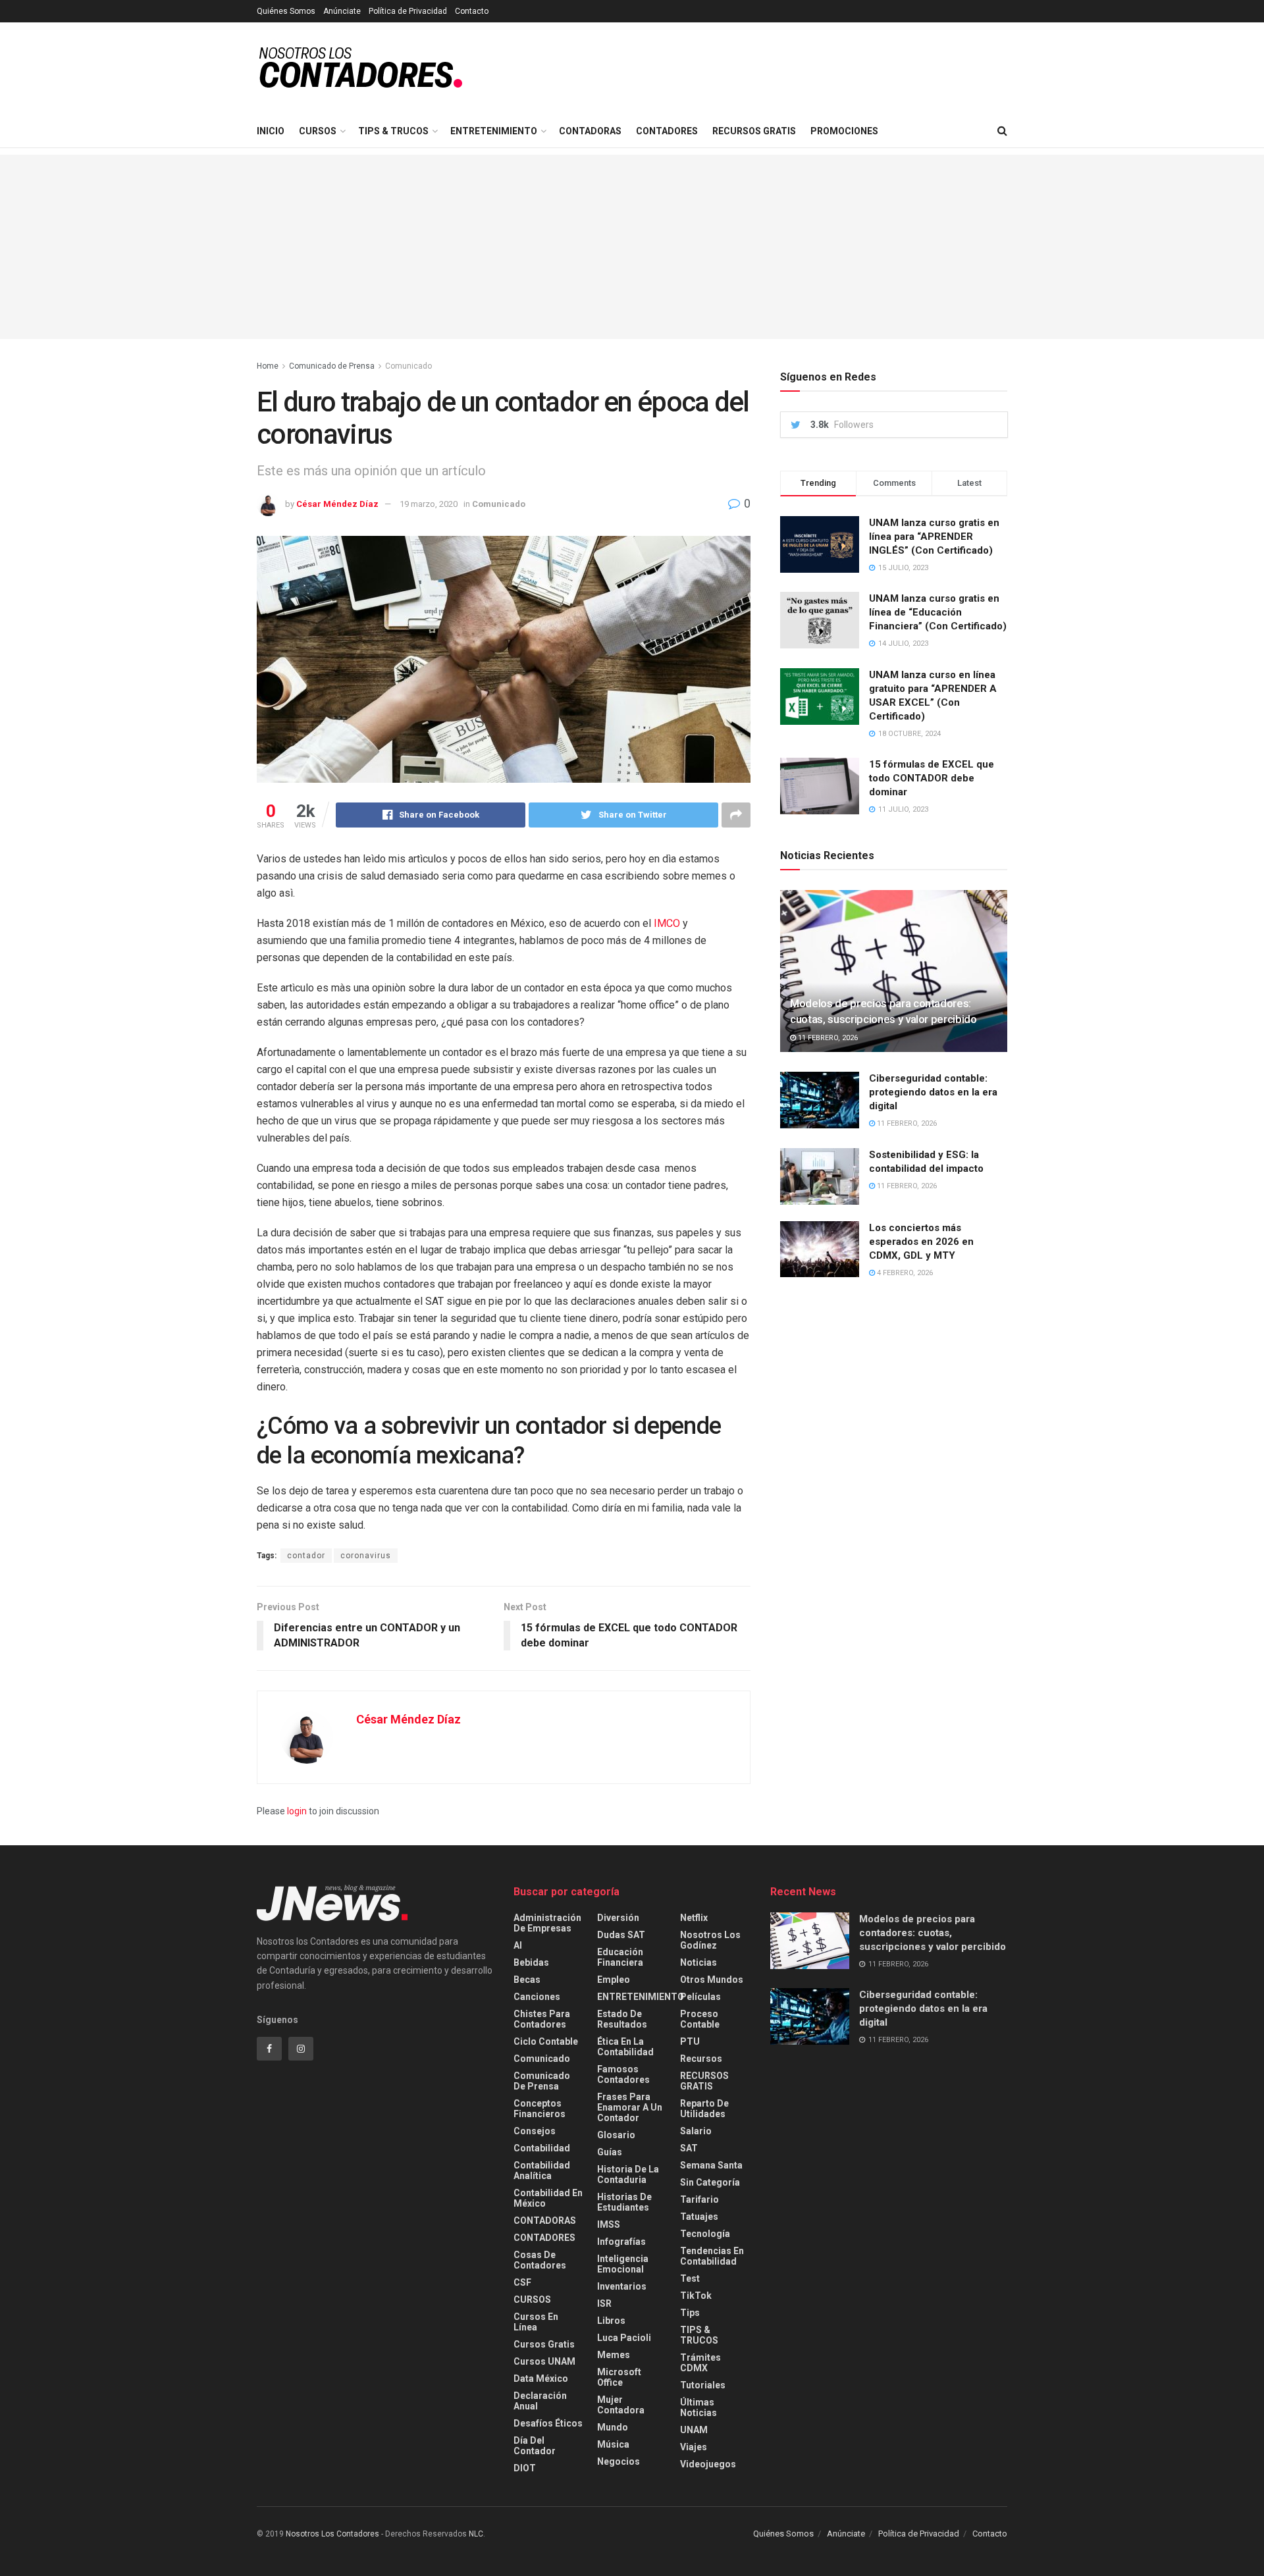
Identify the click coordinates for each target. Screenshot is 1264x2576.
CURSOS (318, 131)
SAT (689, 2148)
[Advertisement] (632, 247)
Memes (614, 2355)
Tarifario (699, 2199)
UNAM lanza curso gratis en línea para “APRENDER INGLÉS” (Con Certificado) (934, 537)
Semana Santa (711, 2165)
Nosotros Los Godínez (710, 1940)
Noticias (698, 1962)
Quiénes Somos (286, 11)
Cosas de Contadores (540, 2260)
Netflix (694, 1918)
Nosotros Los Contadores (332, 2534)
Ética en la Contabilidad (625, 2047)
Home (268, 366)
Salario (696, 2131)
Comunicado (408, 366)
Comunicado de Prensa (332, 366)
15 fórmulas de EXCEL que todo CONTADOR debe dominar (932, 778)
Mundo (613, 2427)
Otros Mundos (712, 1980)
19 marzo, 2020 (429, 504)
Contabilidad (542, 2148)
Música (613, 2444)
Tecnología (705, 2234)
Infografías (621, 2242)
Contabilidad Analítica (542, 2170)
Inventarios (622, 2286)
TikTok (696, 2296)
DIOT (525, 2468)
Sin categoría (710, 2182)
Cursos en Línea (536, 2322)
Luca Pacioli (624, 2338)
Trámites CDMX (700, 2363)
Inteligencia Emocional (623, 2264)
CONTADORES (667, 131)
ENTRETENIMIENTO (494, 131)
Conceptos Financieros (540, 2109)
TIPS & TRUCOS (393, 131)
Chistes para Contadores (542, 2019)
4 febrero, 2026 (904, 1273)
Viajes (694, 2447)
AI (518, 1945)
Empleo (614, 1980)
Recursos (701, 2059)
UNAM (694, 2430)
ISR (604, 2303)
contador (306, 1556)
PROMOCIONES (844, 131)
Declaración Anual (540, 2401)
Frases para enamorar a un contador (630, 2107)
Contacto (472, 11)
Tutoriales (703, 2385)
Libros (611, 2321)
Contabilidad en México (548, 2198)
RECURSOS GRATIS (754, 131)
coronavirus (366, 1556)
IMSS (609, 2224)
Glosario (616, 2135)
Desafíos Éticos (548, 2423)
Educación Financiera (620, 1957)
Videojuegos (708, 2464)
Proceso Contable (700, 2019)
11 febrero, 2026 (827, 1038)
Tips (690, 2313)
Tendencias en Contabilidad (712, 2256)
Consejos (535, 2131)
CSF (522, 2282)
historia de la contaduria (628, 2174)
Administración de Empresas (547, 1923)
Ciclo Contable (546, 2041)
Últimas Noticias (698, 2407)
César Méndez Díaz (337, 504)
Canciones (537, 1997)
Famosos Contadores (623, 2074)
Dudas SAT (621, 1935)
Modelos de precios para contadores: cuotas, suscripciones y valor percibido (933, 1933)
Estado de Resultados (622, 2019)
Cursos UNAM (544, 2361)
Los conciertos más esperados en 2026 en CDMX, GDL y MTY (921, 1242)
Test (690, 2278)
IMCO (667, 923)
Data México (541, 2379)
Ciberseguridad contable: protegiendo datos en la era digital (933, 1092)
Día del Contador (535, 2446)
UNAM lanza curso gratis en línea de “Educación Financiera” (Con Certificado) (938, 612)
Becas (527, 1980)
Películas (700, 1997)
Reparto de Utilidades (704, 2109)
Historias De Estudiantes (624, 2202)
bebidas (531, 1962)
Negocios (619, 2461)
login (297, 1811)
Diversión (618, 1918)
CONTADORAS (590, 131)
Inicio (271, 131)
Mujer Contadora (621, 2405)
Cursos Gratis (544, 2344)
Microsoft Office (619, 2377)
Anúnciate (342, 11)
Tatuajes (699, 2217)
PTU (690, 2041)
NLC (475, 2534)
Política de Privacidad (408, 11)
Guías (610, 2152)
